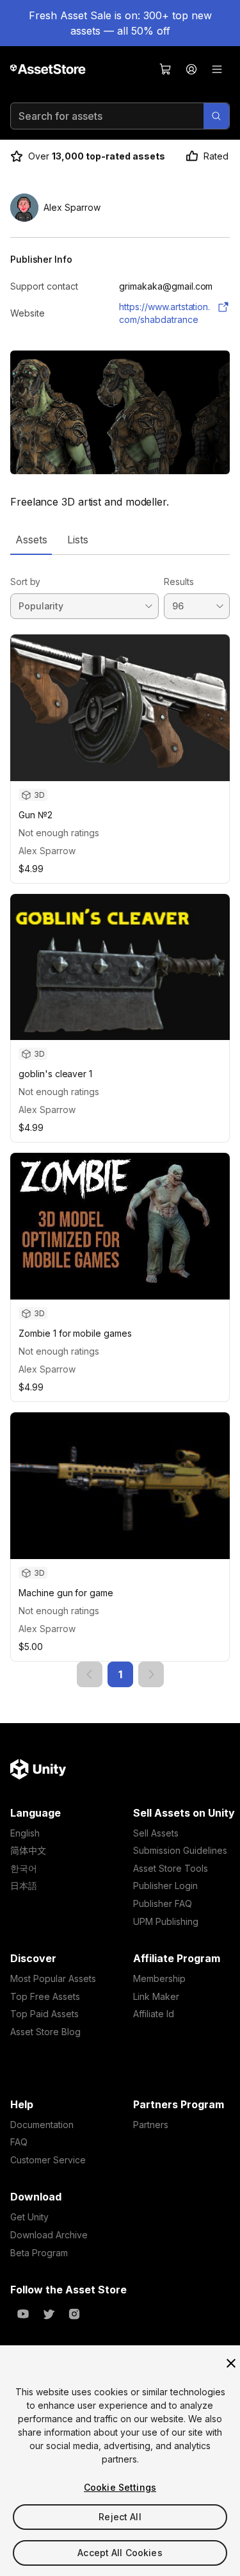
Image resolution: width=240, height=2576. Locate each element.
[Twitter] (49, 2314)
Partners (151, 2125)
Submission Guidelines (180, 1850)
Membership (159, 1978)
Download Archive (49, 2235)
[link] (90, 1674)
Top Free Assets (45, 1996)
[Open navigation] (217, 69)
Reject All (120, 2517)
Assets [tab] (31, 540)
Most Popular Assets (53, 1978)
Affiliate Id (154, 2014)
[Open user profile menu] (191, 69)
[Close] (231, 2363)
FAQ (19, 2142)
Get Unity (29, 2217)
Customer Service (48, 2160)
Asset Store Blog (45, 2032)
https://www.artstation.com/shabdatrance (164, 313)
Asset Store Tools (171, 1868)
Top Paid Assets (44, 2014)
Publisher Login (165, 1886)
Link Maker (156, 1996)
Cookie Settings (120, 2487)
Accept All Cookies (120, 2553)
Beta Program (39, 2253)
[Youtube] (23, 2314)
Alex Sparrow (47, 851)
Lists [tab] (78, 540)
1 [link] (120, 1674)
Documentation (42, 2125)
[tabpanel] (120, 1121)
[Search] (216, 116)
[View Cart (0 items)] (166, 69)
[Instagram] (74, 2314)
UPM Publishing (166, 1921)
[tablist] (120, 540)
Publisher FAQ (163, 1903)
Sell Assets (156, 1833)
